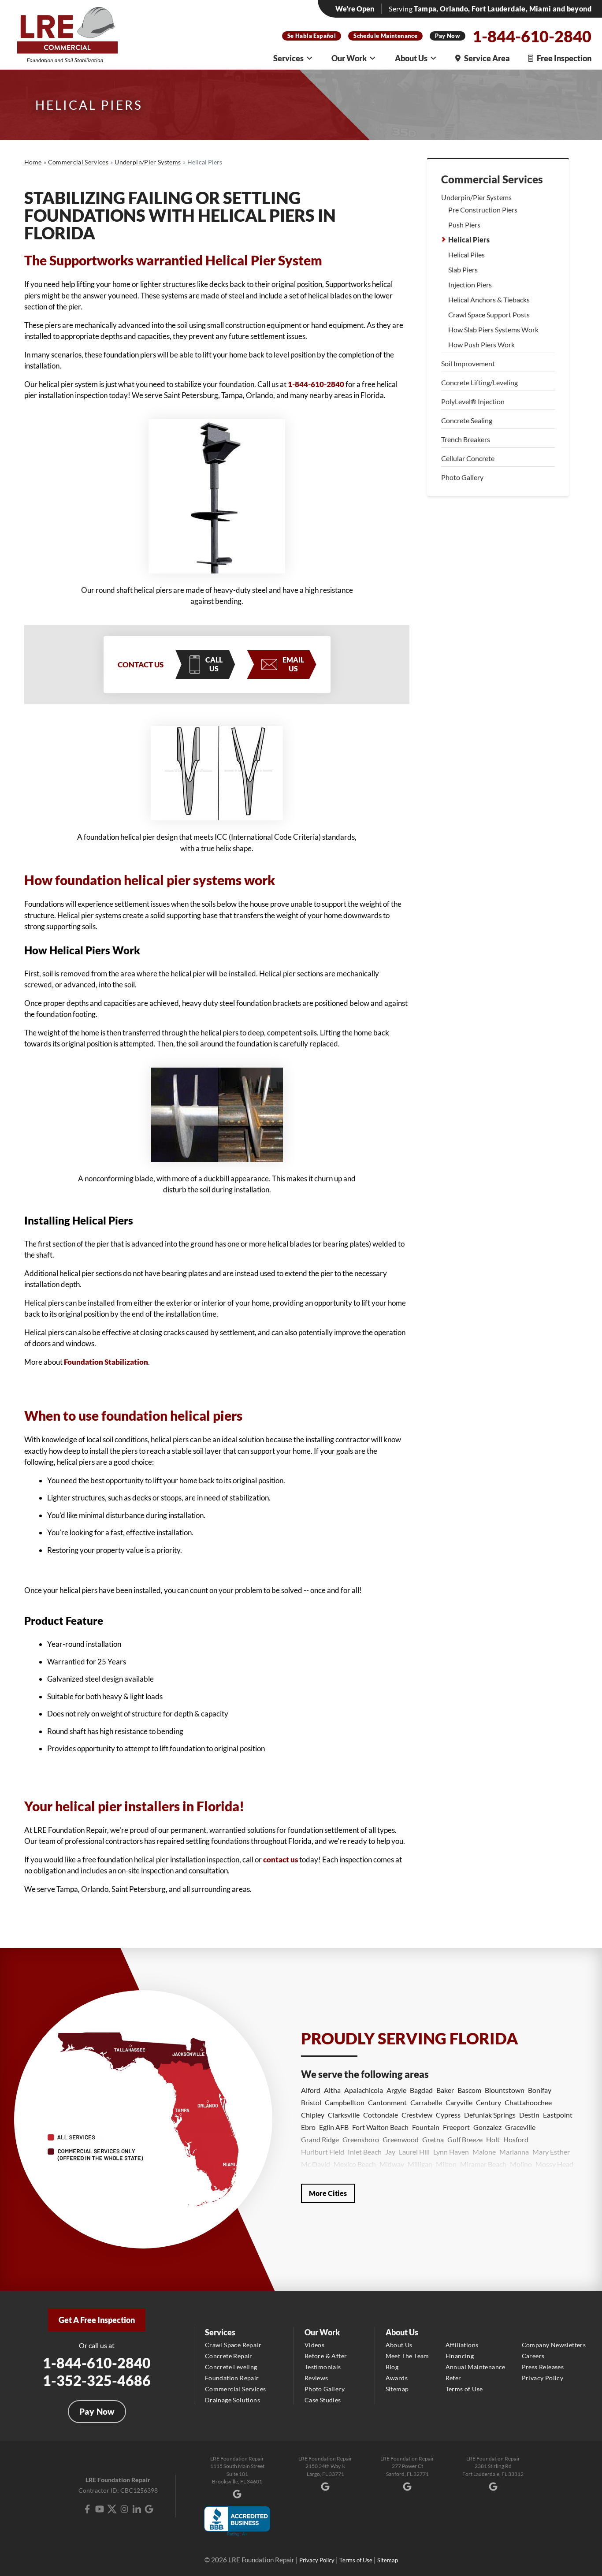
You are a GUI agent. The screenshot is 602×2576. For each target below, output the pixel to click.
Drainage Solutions (232, 2400)
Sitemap (397, 2389)
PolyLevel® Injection (473, 401)
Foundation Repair (232, 2378)
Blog (392, 2367)
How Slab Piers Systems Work (493, 329)
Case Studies (323, 2400)
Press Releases (543, 2367)
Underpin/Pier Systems (476, 197)
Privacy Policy (543, 2378)
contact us (281, 1859)
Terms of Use (464, 2389)
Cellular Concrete (468, 458)
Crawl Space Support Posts (489, 315)
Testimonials (323, 2367)
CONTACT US (141, 664)
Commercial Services (492, 179)
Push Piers (464, 225)
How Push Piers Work (481, 344)
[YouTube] (100, 2509)
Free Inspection (564, 58)
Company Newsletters (554, 2345)
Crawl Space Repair (233, 2345)
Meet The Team (407, 2356)
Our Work (349, 58)
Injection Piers (470, 285)
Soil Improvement (468, 363)
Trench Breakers (466, 439)
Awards (397, 2378)
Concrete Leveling (231, 2367)
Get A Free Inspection (97, 2320)
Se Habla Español (312, 36)
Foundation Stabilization (106, 1362)
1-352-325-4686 (97, 2381)
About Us (411, 58)
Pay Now (448, 36)
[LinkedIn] (137, 2509)
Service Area (487, 58)
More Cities (328, 2193)
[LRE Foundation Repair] (67, 35)
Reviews (316, 2378)
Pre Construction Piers (483, 210)
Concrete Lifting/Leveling (479, 382)
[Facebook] (87, 2509)
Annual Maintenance (476, 2367)
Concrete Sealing (467, 420)
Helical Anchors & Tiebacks (489, 300)
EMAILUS (293, 664)
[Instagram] (124, 2509)
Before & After (326, 2356)
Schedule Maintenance (385, 36)
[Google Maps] (149, 2509)
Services (288, 58)
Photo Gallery (462, 477)
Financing (460, 2356)
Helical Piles (466, 255)
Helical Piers (469, 240)
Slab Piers (463, 270)
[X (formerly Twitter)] (112, 2509)
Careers (533, 2356)
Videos (314, 2345)
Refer (453, 2378)
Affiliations (462, 2345)
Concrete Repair (229, 2356)
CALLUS (214, 664)
